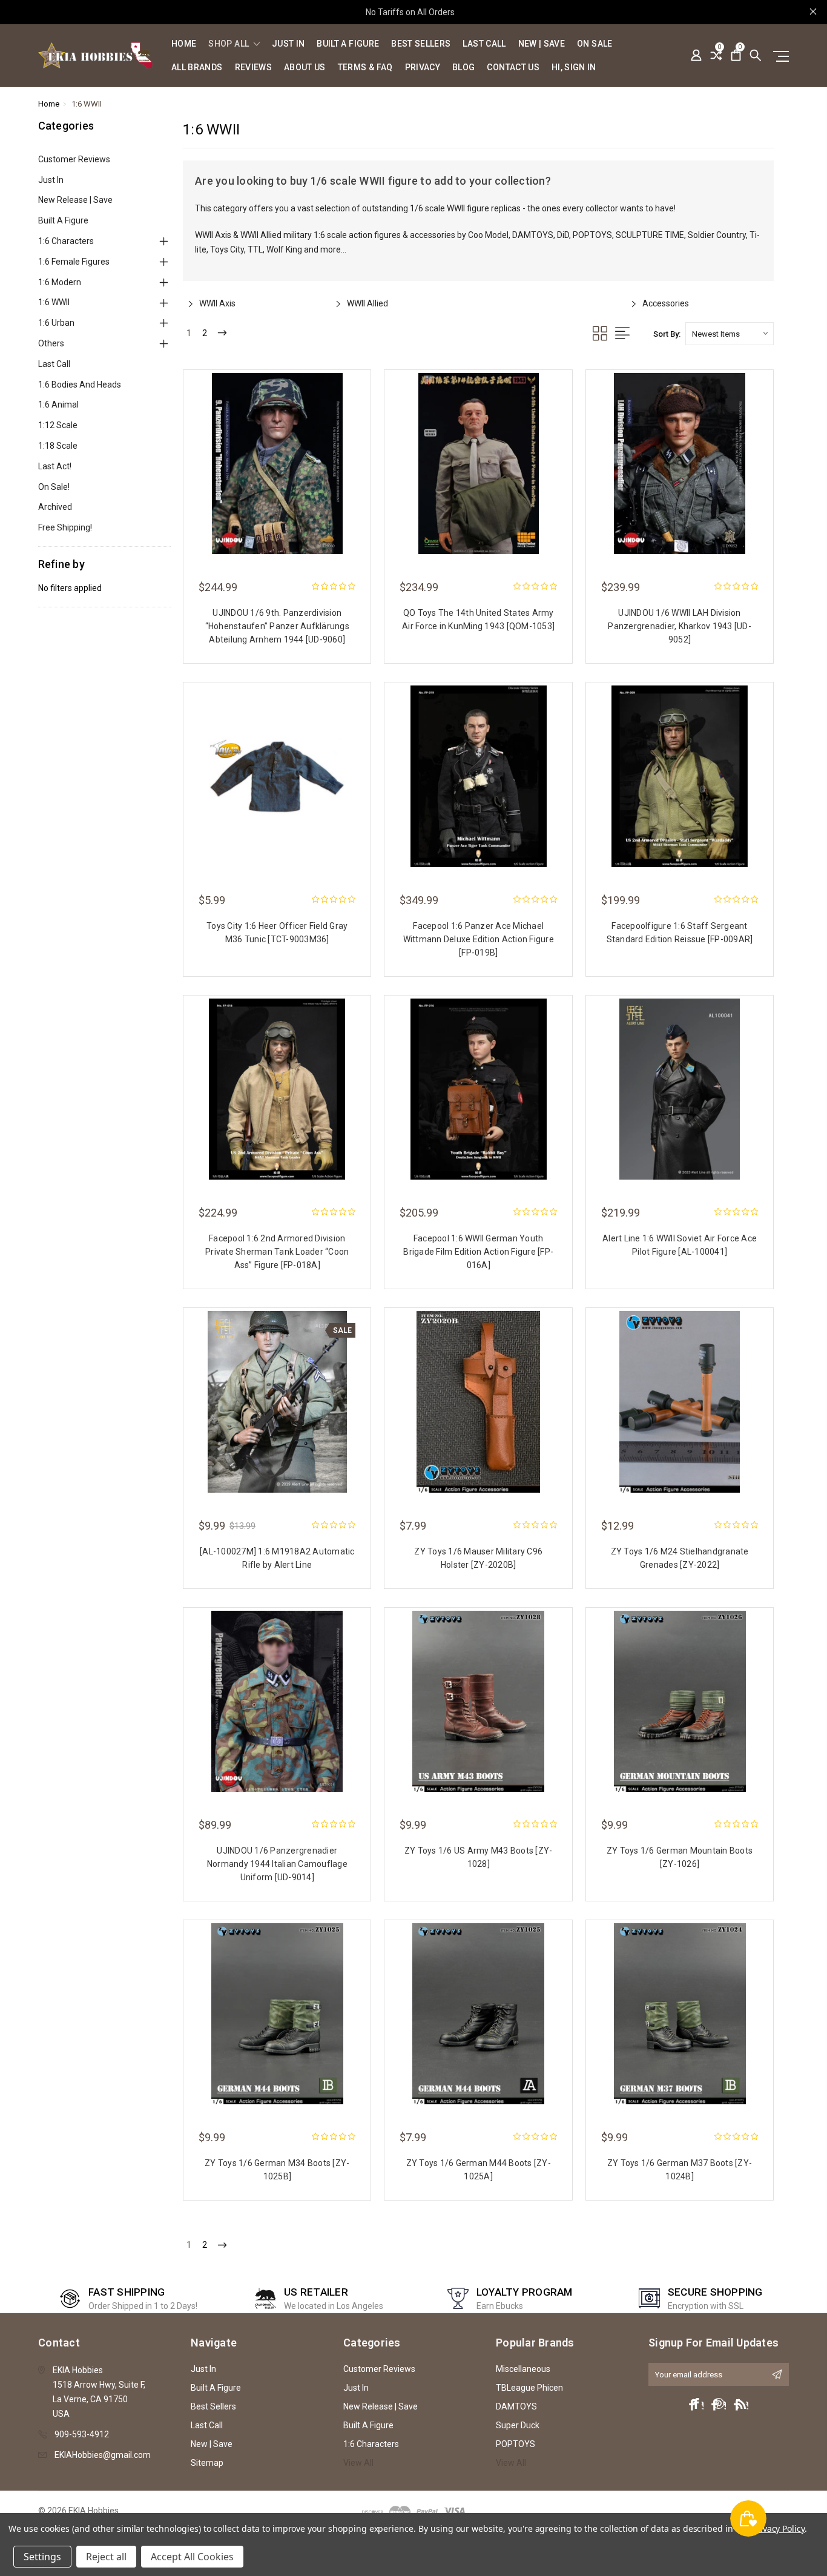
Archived (55, 507)
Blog (463, 68)
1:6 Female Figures (74, 262)
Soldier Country (717, 235)
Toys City (227, 249)
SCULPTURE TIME (650, 235)
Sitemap (207, 2463)
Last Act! (55, 466)
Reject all (106, 2557)
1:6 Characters (66, 241)
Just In (288, 44)
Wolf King (284, 249)
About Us (305, 68)
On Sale (595, 44)
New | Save (542, 44)
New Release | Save (75, 200)
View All (358, 2463)
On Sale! (54, 487)
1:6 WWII (54, 302)
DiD (563, 235)
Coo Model (488, 235)
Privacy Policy (778, 2528)
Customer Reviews (74, 159)
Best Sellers (421, 44)
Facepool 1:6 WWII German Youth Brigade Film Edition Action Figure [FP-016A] (478, 1252)
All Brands (197, 68)
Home (184, 44)
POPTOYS (592, 235)
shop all (229, 44)
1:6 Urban (56, 323)
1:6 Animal (58, 405)
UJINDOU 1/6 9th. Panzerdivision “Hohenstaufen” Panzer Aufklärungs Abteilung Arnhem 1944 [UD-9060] (277, 626)
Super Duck (518, 2425)
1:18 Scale (58, 446)
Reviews (253, 68)
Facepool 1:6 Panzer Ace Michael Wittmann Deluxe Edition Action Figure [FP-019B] (479, 939)
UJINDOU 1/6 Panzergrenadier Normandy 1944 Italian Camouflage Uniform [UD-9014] (277, 1864)
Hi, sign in (574, 68)
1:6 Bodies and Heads (80, 385)
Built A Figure (348, 44)
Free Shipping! (65, 527)
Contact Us (513, 68)
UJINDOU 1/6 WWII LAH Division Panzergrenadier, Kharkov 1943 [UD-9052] (680, 626)
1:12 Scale (58, 425)
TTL (255, 249)
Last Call (484, 44)
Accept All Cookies (192, 2557)
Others (51, 343)
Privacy (423, 68)
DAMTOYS (533, 235)
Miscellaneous (523, 2369)
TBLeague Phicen (529, 2388)
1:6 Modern (60, 282)
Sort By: (667, 334)
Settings (42, 2557)
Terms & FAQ (365, 68)
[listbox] (730, 334)
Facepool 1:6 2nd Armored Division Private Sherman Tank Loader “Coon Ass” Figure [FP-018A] (277, 1252)
